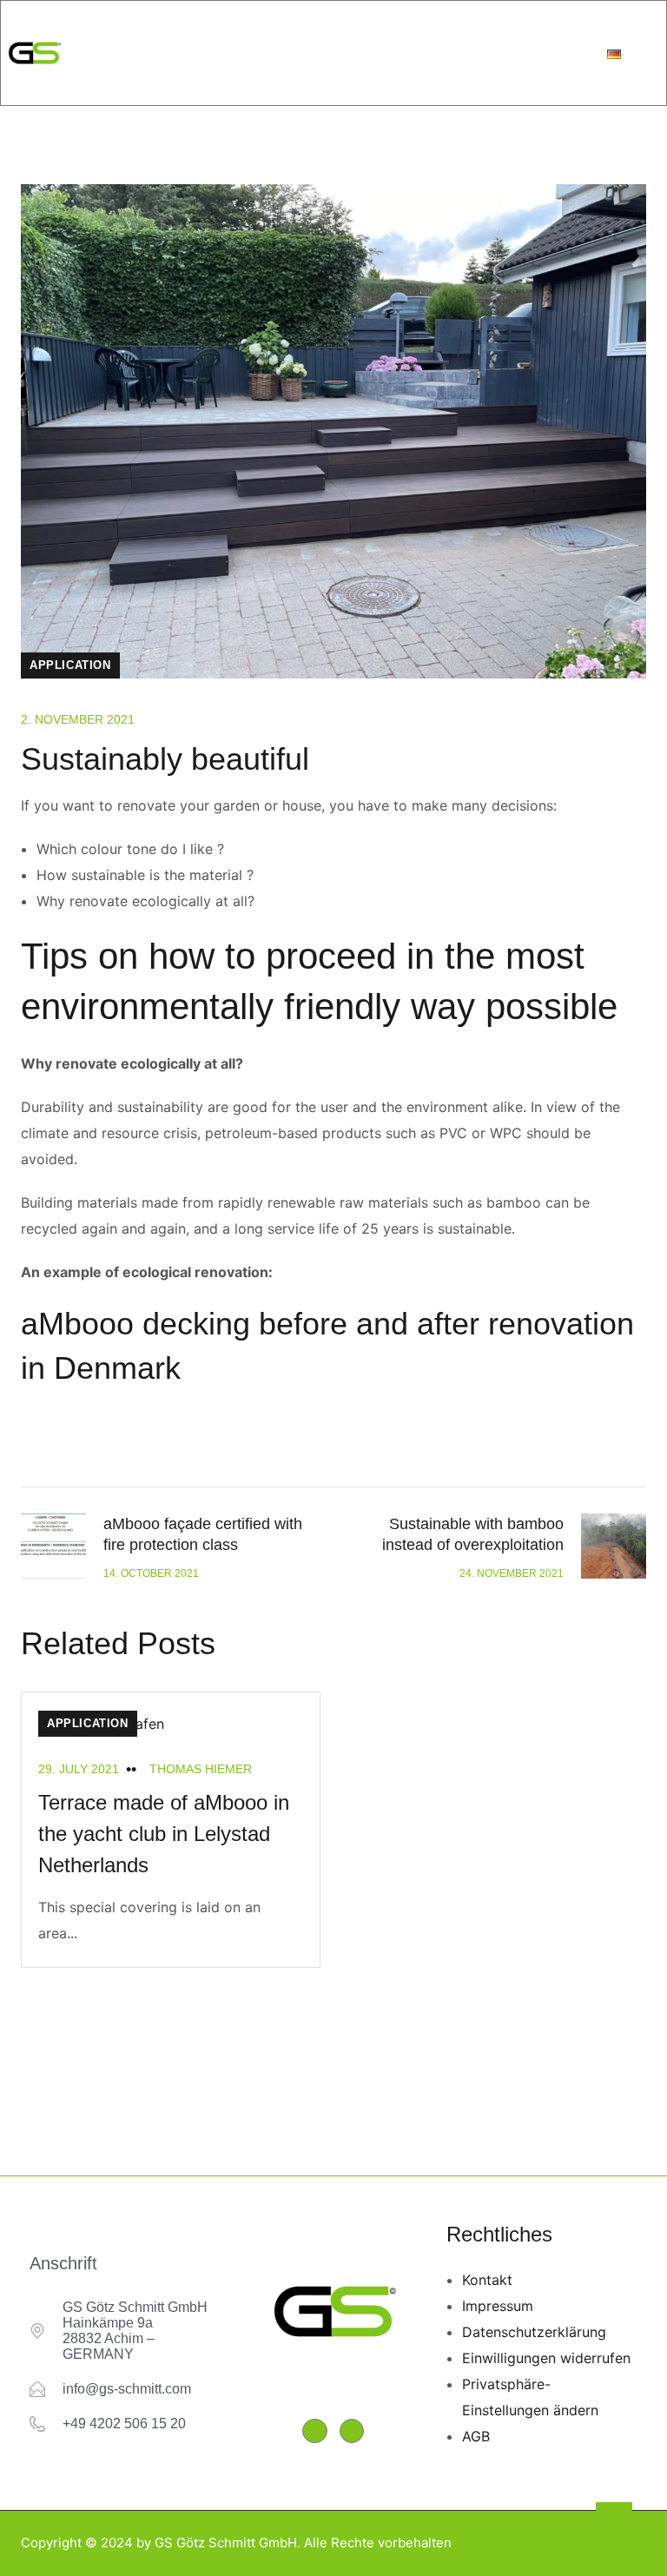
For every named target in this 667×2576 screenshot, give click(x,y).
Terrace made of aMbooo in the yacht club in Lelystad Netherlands (164, 1834)
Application (70, 665)
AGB (476, 2436)
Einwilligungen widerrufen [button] (546, 2358)
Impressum (498, 2306)
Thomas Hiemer (201, 1769)
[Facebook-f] (315, 2431)
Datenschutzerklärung (534, 2332)
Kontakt (487, 2280)
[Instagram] (352, 2431)
